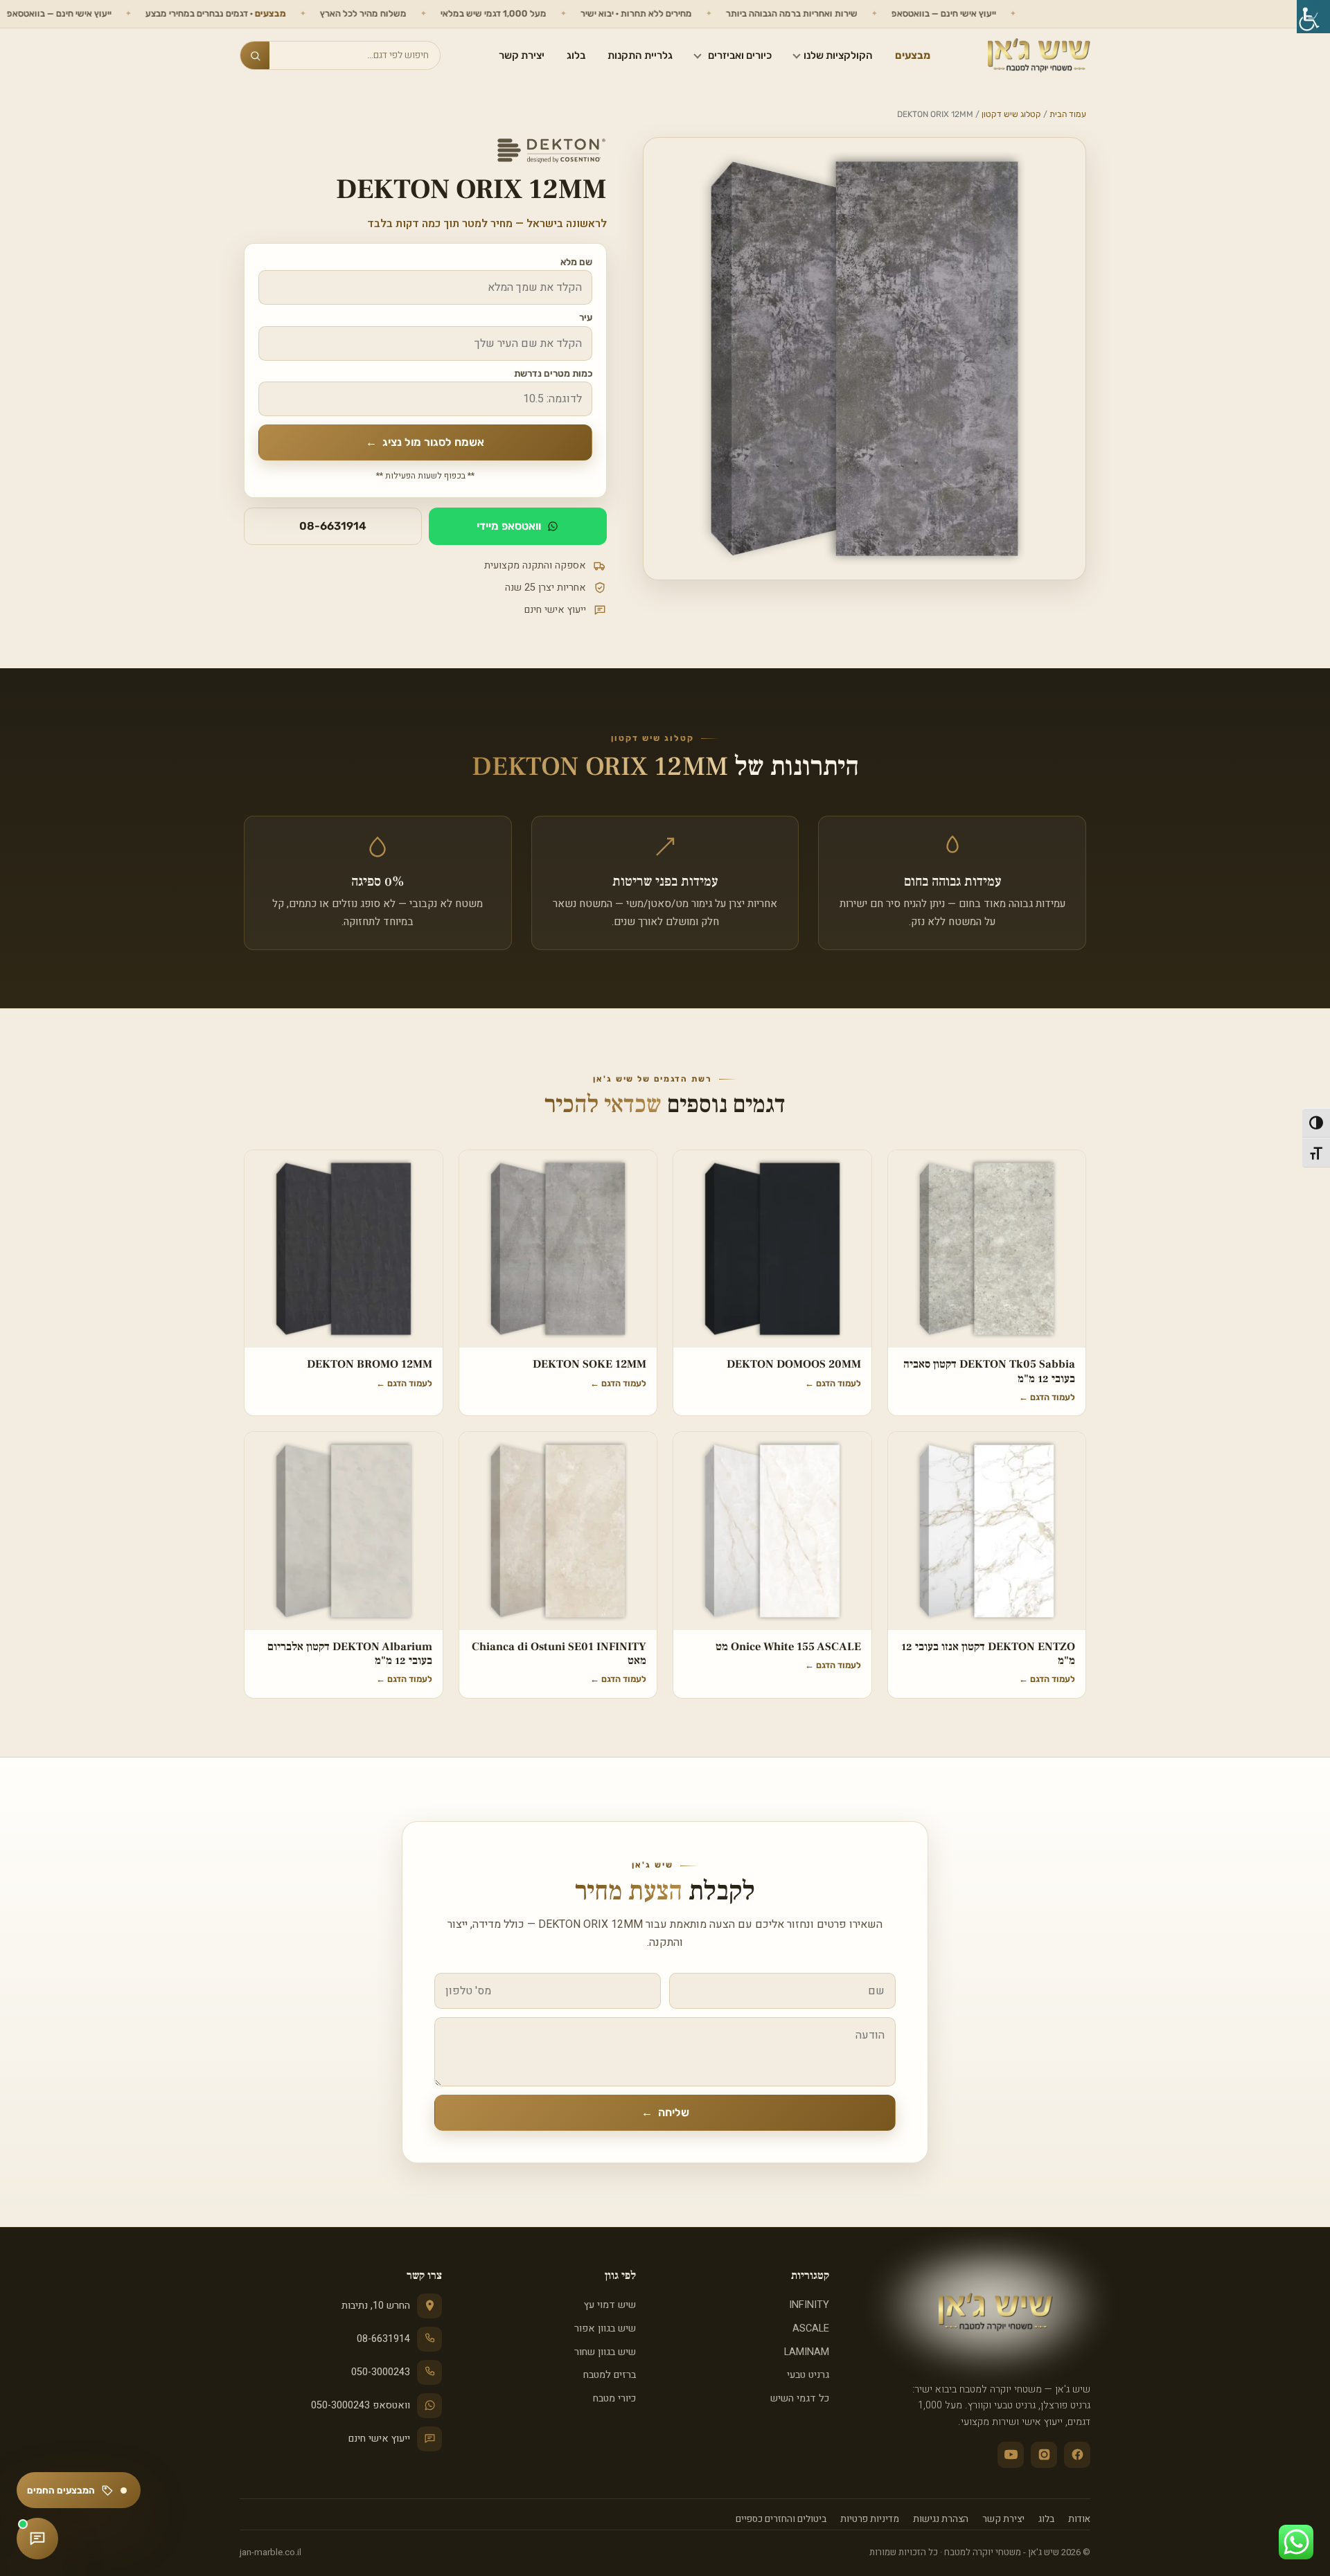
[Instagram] (1044, 2455)
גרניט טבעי (808, 2375)
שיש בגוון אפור (605, 2328)
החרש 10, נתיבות (376, 2306)
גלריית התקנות (640, 55)
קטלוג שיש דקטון (1011, 114)
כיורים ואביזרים (740, 55)
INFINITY (809, 2305)
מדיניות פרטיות (870, 2519)
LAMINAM (807, 2352)
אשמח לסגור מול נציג (425, 442)
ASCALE (811, 2328)
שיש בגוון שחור (605, 2352)
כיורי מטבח (614, 2398)
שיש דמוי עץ (610, 2305)
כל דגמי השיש (800, 2398)
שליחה (665, 2112)
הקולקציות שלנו (838, 55)
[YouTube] (1011, 2455)
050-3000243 (381, 2372)
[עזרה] (37, 2539)
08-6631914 (333, 526)
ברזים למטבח (609, 2375)
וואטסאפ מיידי (509, 526)
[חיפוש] (255, 55)
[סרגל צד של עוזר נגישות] (1313, 17)
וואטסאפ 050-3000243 (361, 2405)
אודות (1079, 2519)
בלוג (576, 55)
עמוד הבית (1068, 114)
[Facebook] (1077, 2455)
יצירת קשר (522, 55)
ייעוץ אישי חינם (379, 2439)
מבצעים (913, 55)
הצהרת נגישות (941, 2519)
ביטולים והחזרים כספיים (781, 2519)
